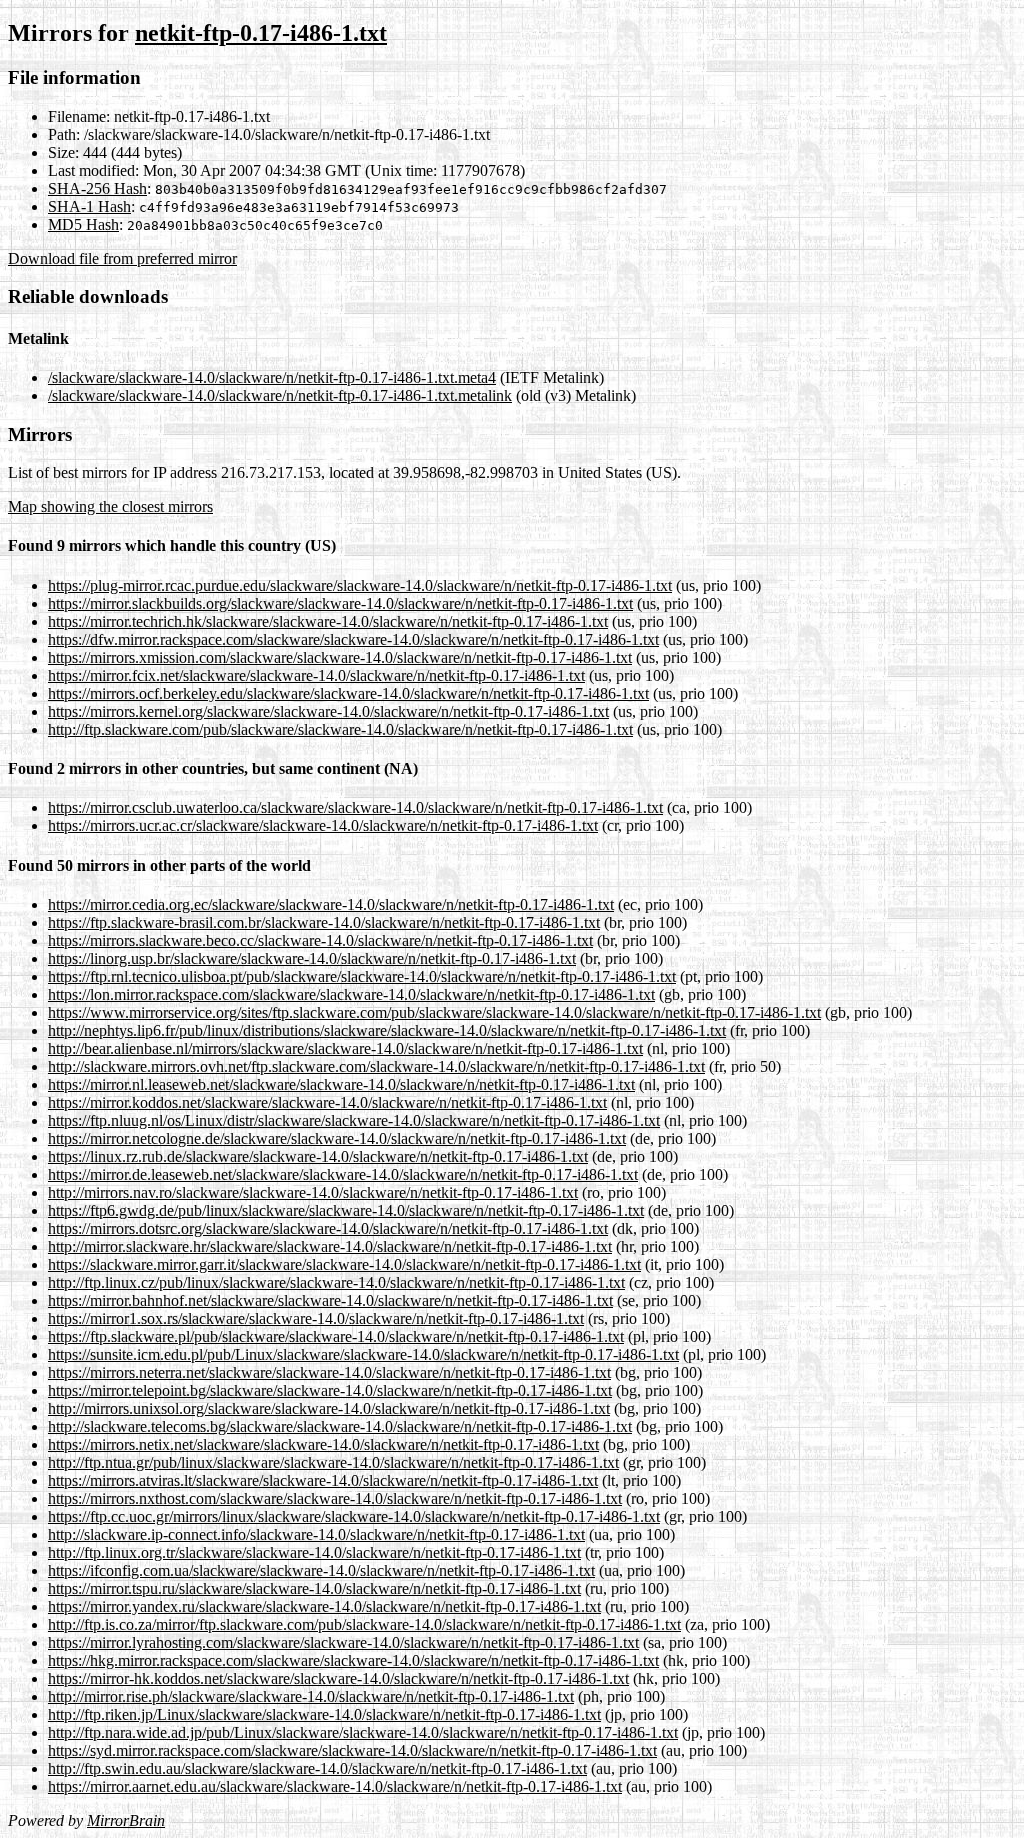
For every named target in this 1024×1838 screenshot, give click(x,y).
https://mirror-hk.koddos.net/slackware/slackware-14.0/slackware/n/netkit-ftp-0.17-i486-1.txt (338, 1678)
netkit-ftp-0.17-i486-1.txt (261, 33)
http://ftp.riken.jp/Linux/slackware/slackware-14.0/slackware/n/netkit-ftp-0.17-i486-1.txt (324, 1714)
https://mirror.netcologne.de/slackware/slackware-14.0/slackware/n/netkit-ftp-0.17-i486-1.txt (337, 1138)
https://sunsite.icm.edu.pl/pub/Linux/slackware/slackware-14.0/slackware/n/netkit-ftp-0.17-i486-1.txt (363, 1354)
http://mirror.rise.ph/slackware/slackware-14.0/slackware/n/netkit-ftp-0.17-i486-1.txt (311, 1696)
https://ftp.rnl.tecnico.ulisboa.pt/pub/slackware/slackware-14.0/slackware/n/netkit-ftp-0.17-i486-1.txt (362, 976)
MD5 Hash (83, 224)
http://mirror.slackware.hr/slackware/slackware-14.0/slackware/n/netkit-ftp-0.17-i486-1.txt (330, 1246)
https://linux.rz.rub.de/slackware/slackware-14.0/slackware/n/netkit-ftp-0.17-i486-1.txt (318, 1156)
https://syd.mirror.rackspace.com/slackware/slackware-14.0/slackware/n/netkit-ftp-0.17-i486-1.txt (352, 1750)
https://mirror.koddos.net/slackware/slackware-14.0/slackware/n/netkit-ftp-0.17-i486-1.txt (327, 1102)
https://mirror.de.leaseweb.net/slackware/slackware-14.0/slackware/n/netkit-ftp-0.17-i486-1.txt (343, 1174)
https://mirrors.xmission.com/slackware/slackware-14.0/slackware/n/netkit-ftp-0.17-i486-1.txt (340, 657)
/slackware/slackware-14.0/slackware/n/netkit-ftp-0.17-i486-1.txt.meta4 (272, 377)
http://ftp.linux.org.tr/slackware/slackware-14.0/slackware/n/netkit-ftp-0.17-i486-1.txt (314, 1552)
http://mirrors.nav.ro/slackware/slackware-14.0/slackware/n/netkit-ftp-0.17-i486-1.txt (313, 1192)
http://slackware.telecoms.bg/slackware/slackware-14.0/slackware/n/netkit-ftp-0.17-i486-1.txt (340, 1426)
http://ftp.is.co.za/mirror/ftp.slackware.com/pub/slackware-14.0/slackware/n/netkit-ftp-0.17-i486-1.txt (364, 1624)
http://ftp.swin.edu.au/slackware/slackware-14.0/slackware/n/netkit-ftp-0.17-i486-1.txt (317, 1768)
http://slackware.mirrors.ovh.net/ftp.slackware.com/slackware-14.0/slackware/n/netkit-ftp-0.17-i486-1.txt (376, 1066)
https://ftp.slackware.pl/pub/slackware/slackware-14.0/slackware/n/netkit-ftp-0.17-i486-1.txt (336, 1336)
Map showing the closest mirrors (110, 506)
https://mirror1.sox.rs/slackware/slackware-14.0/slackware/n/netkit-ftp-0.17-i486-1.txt (316, 1318)
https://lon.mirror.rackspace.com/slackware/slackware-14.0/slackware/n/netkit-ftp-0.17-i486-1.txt (351, 994)
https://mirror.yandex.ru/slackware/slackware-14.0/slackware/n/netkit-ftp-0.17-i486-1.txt (324, 1606)
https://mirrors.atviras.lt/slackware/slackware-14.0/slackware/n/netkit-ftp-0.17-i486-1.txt (323, 1480)
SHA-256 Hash (97, 188)
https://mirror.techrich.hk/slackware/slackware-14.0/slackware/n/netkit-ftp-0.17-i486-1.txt (328, 621)
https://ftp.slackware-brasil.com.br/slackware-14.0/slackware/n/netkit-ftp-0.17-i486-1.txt (324, 922)
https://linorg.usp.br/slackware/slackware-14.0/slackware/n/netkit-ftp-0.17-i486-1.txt (312, 958)
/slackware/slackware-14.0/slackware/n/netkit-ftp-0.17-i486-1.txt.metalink (280, 395)
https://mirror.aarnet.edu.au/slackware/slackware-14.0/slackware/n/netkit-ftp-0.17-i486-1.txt (335, 1786)
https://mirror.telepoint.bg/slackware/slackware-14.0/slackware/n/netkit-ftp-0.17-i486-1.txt (330, 1390)
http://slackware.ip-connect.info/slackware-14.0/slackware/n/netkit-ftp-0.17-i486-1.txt (316, 1534)
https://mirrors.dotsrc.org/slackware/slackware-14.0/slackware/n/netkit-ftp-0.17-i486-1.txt (328, 1228)
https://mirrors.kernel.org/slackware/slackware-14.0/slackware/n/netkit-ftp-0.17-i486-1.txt (328, 711)
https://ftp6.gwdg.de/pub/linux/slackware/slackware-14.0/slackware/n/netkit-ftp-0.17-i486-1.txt (346, 1210)
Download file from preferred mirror (122, 258)
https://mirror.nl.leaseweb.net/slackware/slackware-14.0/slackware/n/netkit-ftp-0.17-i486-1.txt (341, 1084)
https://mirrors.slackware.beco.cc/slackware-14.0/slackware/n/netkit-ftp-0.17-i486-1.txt (320, 940)
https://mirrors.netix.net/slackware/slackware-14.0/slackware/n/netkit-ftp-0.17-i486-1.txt (323, 1444)
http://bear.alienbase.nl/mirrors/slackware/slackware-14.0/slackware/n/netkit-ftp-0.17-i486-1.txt (345, 1048)
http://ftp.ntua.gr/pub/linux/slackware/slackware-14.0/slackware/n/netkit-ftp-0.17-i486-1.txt (333, 1462)
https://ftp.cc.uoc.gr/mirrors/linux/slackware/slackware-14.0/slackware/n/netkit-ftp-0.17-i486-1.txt (354, 1516)
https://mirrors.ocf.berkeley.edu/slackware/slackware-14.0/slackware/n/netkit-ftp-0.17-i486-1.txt (348, 693)
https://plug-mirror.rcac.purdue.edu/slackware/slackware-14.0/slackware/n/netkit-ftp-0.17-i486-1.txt (360, 585)
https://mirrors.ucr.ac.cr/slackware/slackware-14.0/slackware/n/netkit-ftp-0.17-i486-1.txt (323, 825)
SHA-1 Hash (89, 206)
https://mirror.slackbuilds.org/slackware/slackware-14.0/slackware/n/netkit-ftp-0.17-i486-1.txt (340, 603)
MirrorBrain (126, 1820)
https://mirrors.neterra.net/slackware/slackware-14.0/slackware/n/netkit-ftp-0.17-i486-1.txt (329, 1372)
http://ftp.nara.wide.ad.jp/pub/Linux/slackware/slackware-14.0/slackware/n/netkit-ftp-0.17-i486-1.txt (363, 1732)
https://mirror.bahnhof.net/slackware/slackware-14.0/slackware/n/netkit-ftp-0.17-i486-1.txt (330, 1300)
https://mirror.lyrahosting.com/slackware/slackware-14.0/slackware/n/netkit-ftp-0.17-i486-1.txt (343, 1642)
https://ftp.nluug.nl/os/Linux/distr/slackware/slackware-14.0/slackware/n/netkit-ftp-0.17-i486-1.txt (354, 1120)
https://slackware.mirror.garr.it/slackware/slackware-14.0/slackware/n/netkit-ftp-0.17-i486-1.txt (344, 1264)
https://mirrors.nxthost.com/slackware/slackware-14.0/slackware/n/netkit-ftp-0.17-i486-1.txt (335, 1498)
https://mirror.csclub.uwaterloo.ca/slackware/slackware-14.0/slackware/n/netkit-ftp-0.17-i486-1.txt (355, 807)
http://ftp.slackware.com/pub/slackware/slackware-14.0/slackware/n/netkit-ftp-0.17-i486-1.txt (340, 729)
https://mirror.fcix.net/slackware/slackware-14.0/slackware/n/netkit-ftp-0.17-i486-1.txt (316, 675)
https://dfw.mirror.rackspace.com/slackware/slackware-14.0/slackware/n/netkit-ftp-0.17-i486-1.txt (353, 639)
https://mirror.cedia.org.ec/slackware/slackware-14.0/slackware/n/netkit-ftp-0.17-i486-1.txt (331, 904)
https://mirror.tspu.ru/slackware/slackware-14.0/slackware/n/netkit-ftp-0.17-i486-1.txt (314, 1588)
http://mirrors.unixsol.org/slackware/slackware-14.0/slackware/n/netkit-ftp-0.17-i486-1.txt (329, 1408)
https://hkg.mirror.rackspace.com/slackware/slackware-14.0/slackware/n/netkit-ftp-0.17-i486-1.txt (353, 1660)
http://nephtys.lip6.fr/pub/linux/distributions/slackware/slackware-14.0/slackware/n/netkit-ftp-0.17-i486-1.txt (387, 1030)
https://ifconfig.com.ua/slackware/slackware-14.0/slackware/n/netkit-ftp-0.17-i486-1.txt (321, 1570)
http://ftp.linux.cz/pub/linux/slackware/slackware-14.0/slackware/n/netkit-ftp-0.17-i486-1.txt (336, 1282)
